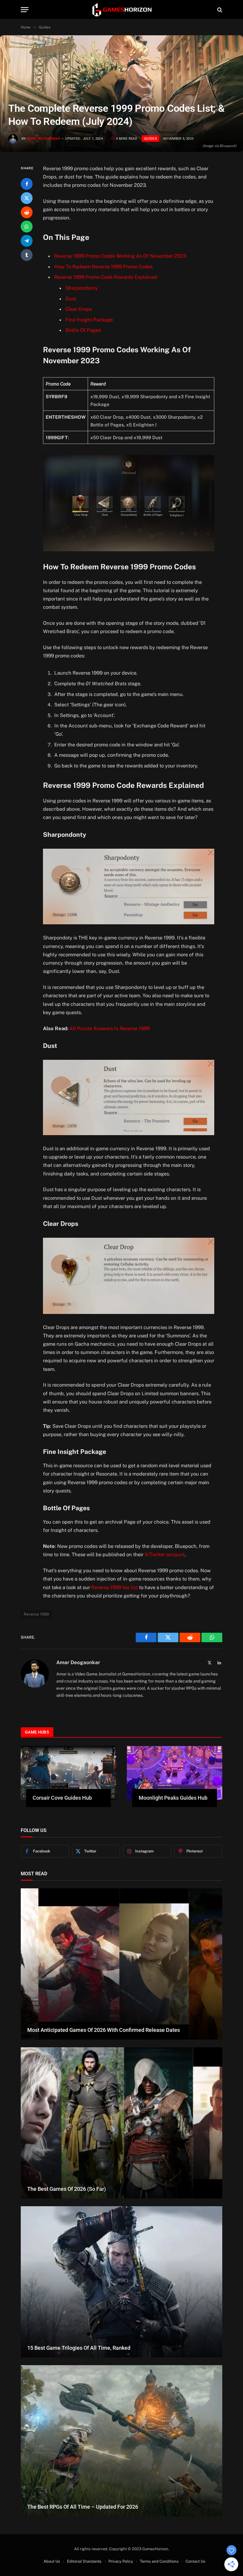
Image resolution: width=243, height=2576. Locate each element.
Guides (150, 138)
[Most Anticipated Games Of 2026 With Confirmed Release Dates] (121, 1964)
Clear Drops (79, 309)
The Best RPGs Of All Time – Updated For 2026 (83, 2507)
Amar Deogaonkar (44, 139)
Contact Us (195, 2561)
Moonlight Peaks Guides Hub (173, 1798)
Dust (71, 299)
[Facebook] (27, 184)
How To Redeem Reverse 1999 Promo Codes (103, 267)
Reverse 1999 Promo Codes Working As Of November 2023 (120, 256)
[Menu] (25, 10)
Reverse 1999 (36, 1614)
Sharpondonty (82, 288)
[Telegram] (27, 241)
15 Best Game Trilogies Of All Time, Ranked (79, 2348)
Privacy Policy (121, 2561)
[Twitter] (27, 198)
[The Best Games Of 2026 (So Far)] (121, 2123)
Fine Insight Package (89, 320)
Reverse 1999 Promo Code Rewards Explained (106, 277)
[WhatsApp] (27, 227)
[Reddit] (27, 212)
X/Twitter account (165, 1554)
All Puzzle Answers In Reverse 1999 (109, 1028)
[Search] (219, 10)
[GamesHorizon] (121, 10)
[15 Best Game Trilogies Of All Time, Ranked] (121, 2282)
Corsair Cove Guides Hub (62, 1798)
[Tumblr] (27, 255)
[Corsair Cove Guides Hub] (68, 1773)
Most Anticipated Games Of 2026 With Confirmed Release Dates (104, 2030)
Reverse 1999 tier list (115, 1587)
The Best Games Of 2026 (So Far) (67, 2189)
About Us (52, 2561)
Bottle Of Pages (83, 330)
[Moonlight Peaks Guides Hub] (175, 1773)
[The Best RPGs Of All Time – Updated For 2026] (121, 2441)
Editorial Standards (84, 2561)
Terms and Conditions (159, 2561)
